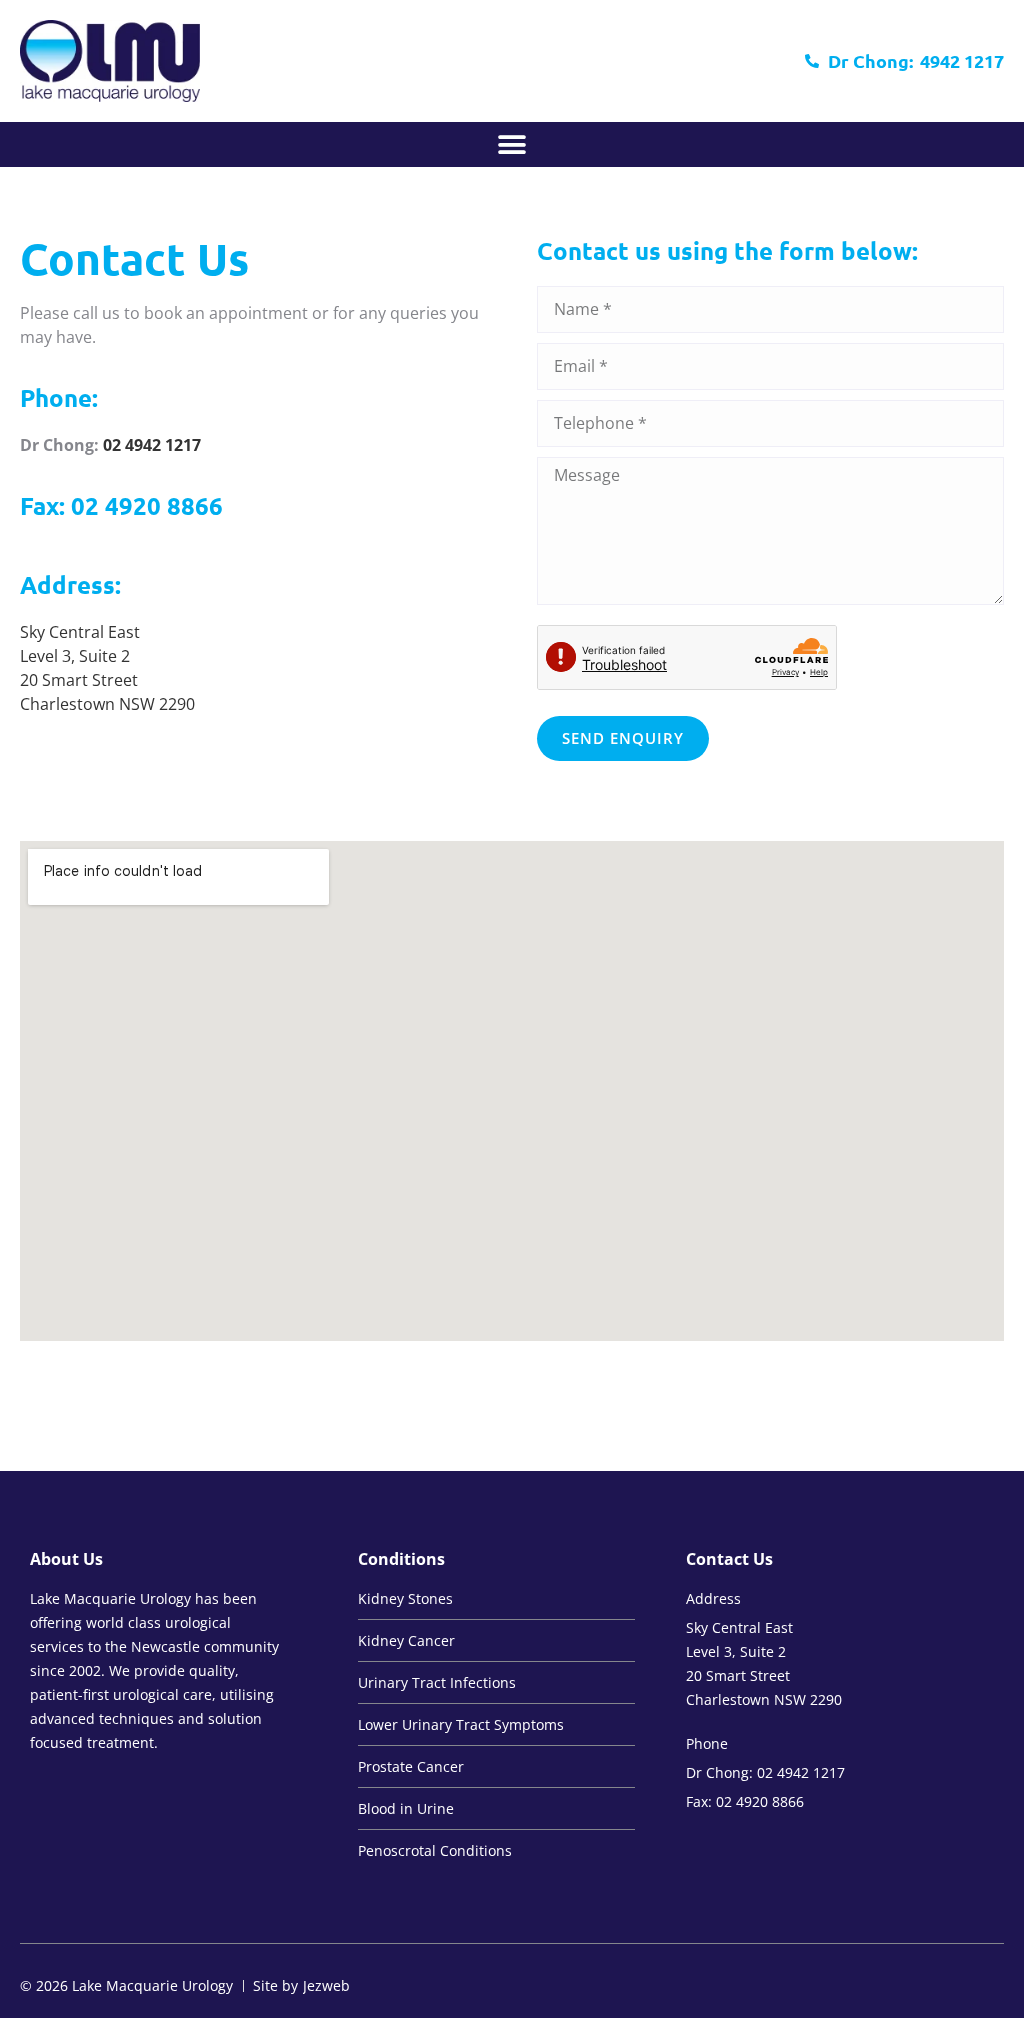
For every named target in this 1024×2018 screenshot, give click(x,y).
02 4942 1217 (152, 445)
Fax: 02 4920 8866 (121, 505)
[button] (512, 144)
